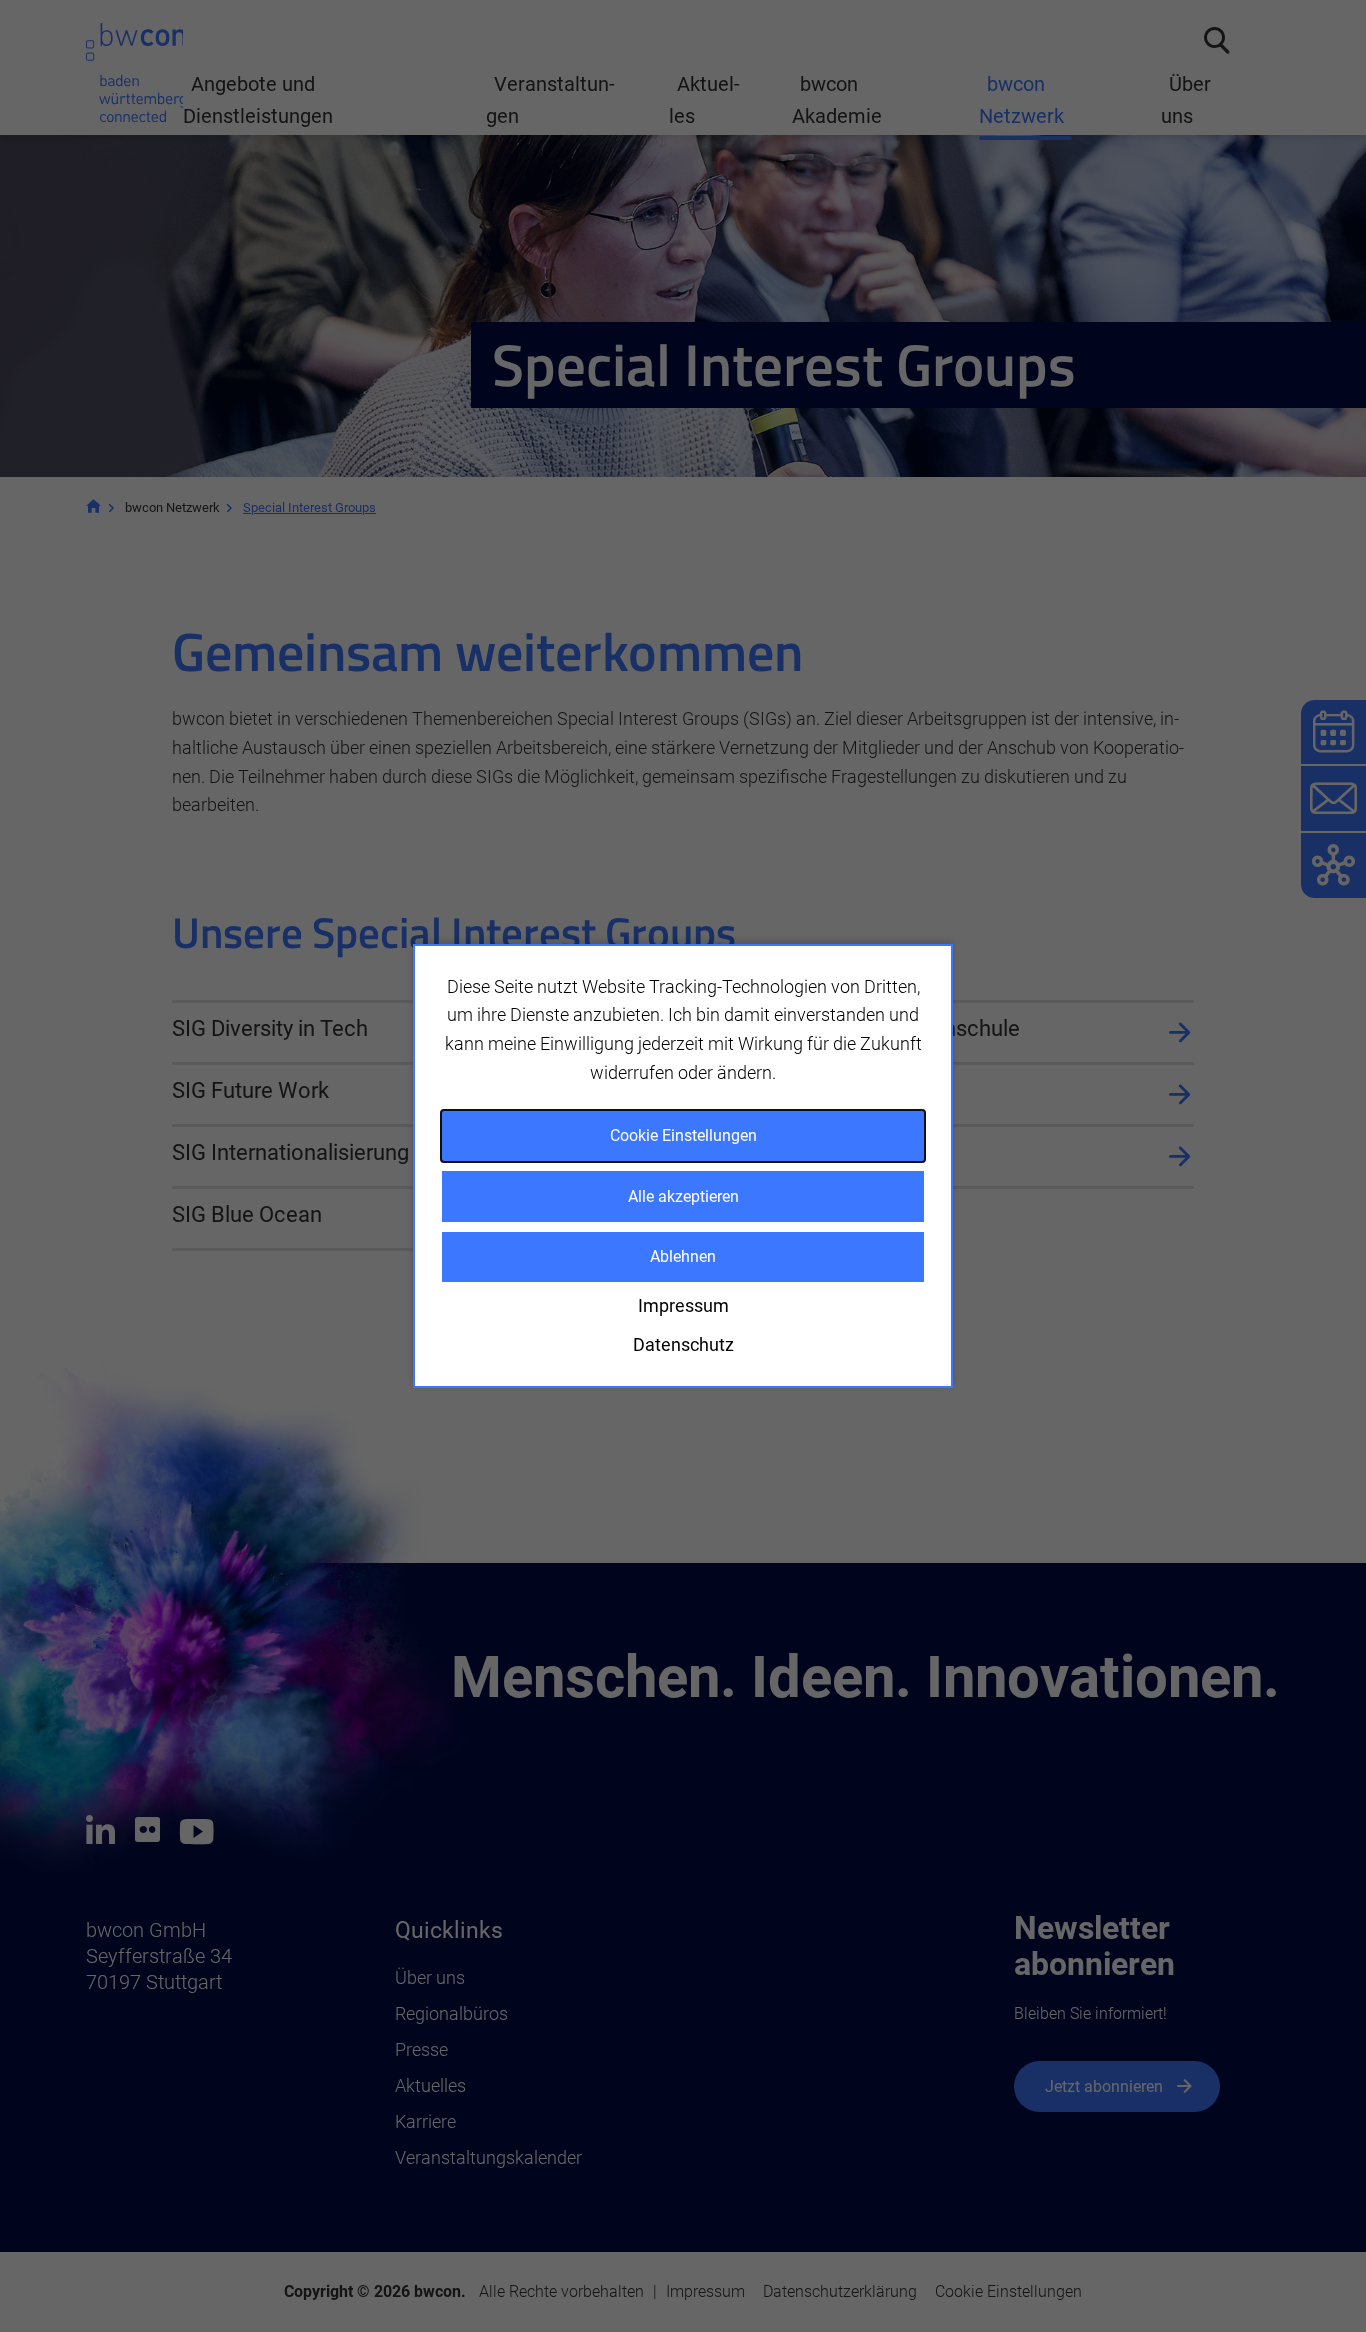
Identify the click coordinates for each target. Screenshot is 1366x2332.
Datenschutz (683, 1344)
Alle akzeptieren (683, 1196)
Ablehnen (683, 1256)
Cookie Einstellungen (683, 1135)
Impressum (683, 1305)
